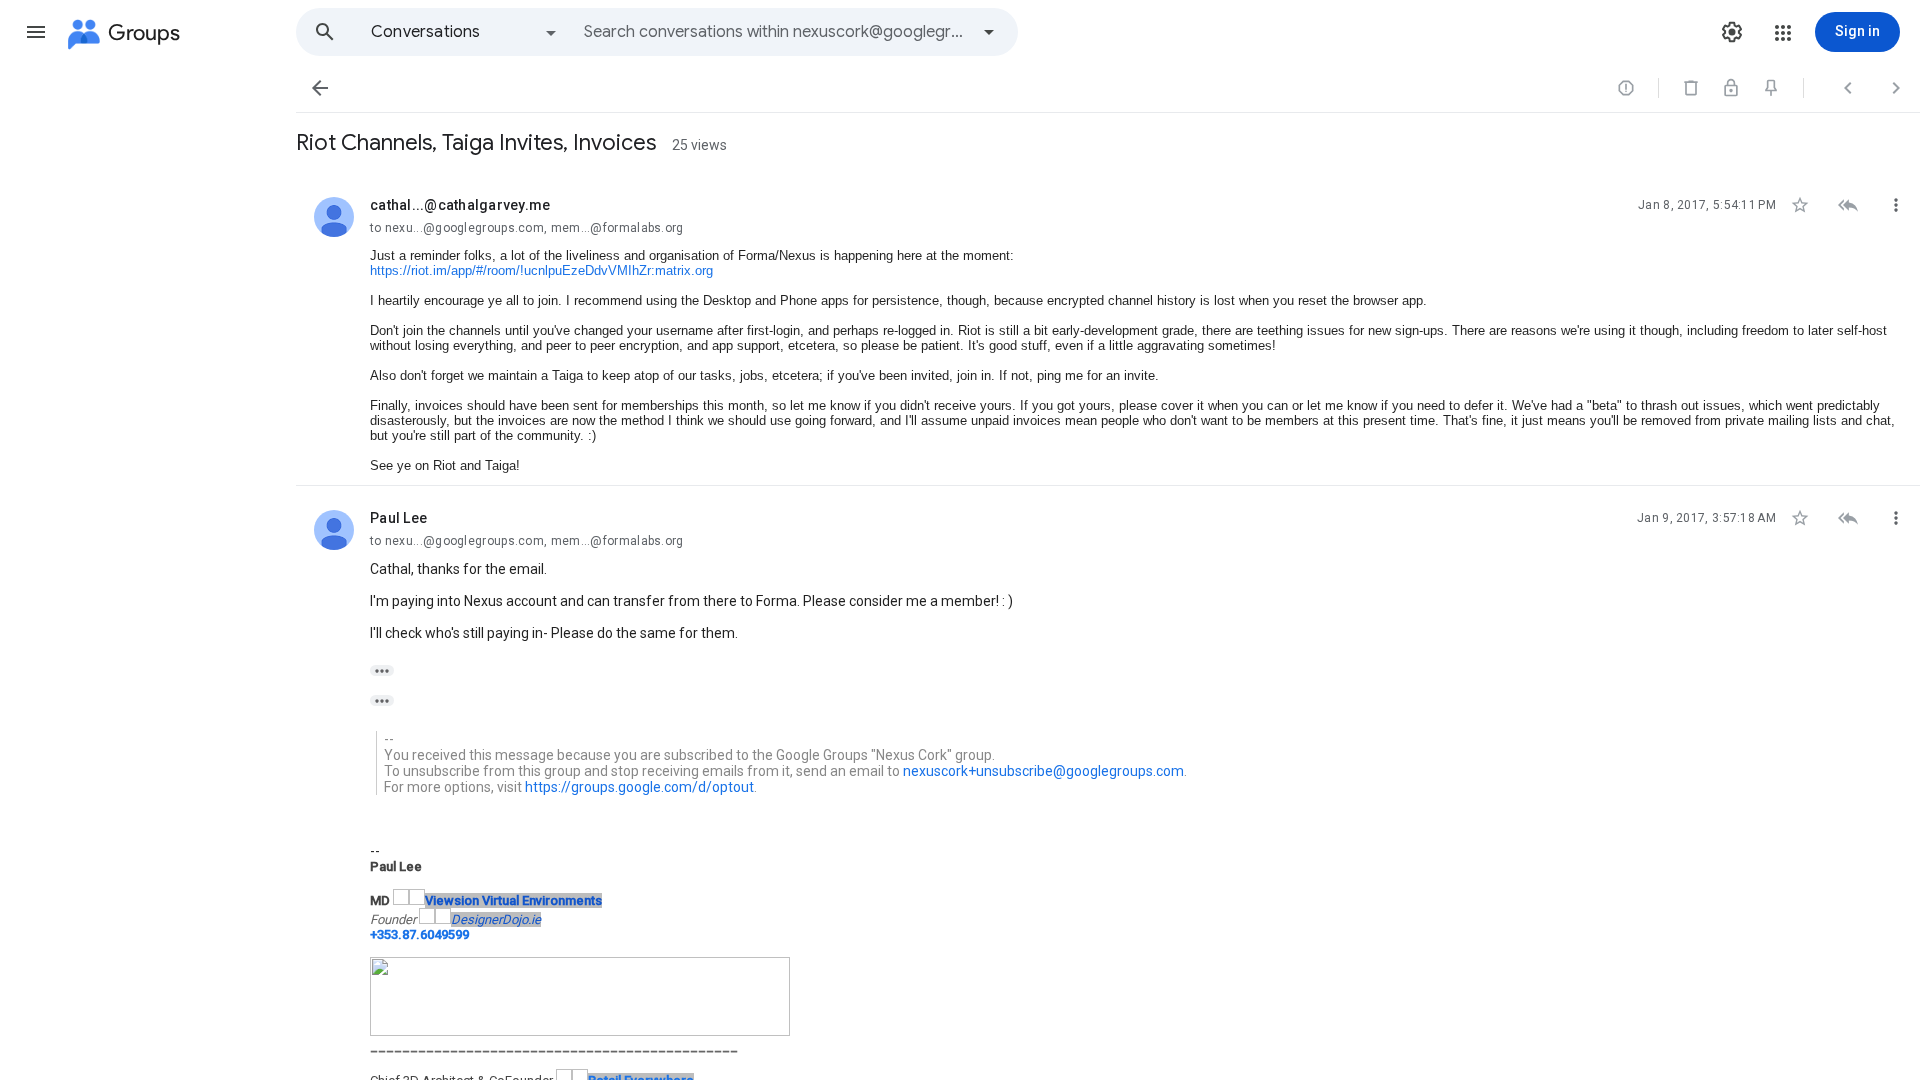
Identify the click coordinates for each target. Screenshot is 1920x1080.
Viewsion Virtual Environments (513, 900)
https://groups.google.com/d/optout (639, 787)
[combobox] (776, 32)
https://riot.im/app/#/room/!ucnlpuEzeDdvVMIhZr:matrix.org (541, 270)
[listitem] (1108, 329)
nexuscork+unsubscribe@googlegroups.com (1043, 771)
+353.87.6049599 (419, 934)
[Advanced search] (989, 32)
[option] (465, 32)
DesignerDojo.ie (496, 919)
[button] (36, 32)
